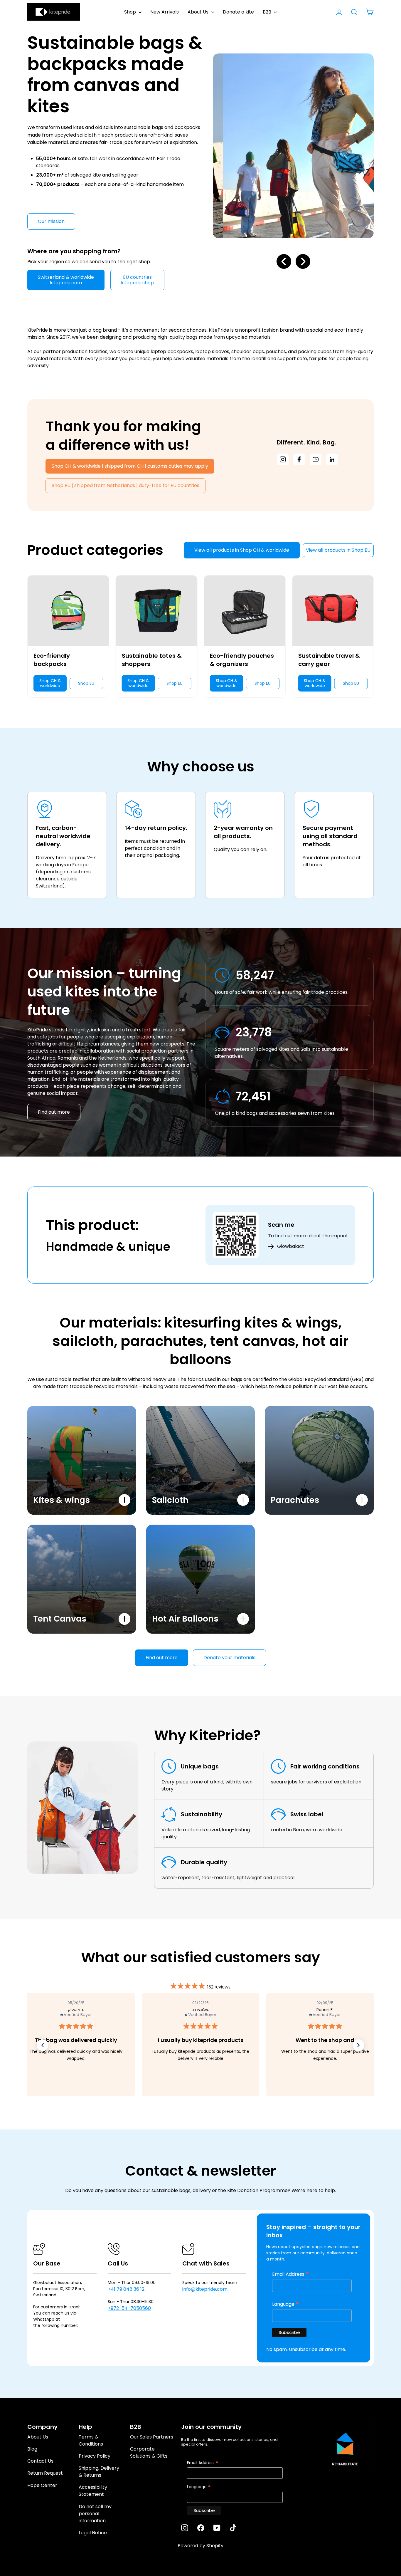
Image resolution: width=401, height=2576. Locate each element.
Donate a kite (238, 12)
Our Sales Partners (152, 2437)
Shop (131, 12)
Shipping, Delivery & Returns (99, 2472)
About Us (199, 12)
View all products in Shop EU (338, 550)
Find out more (54, 1112)
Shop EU (86, 683)
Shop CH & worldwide (50, 683)
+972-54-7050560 (129, 2308)
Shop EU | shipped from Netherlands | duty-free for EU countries (125, 485)
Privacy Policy (95, 2456)
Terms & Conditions (91, 2440)
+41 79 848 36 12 (126, 2289)
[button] (43, 2045)
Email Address (291, 2274)
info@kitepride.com (205, 2289)
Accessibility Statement (93, 2491)
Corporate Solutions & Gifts (149, 2452)
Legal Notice (93, 2533)
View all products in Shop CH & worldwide (242, 550)
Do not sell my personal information (95, 2514)
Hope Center (42, 2485)
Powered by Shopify (201, 2546)
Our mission (51, 221)
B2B (268, 12)
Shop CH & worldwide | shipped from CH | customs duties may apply (130, 466)
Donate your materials (229, 1658)
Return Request (45, 2473)
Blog (32, 2449)
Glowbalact (291, 1246)
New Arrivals (165, 12)
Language (286, 2304)
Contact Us (40, 2461)
